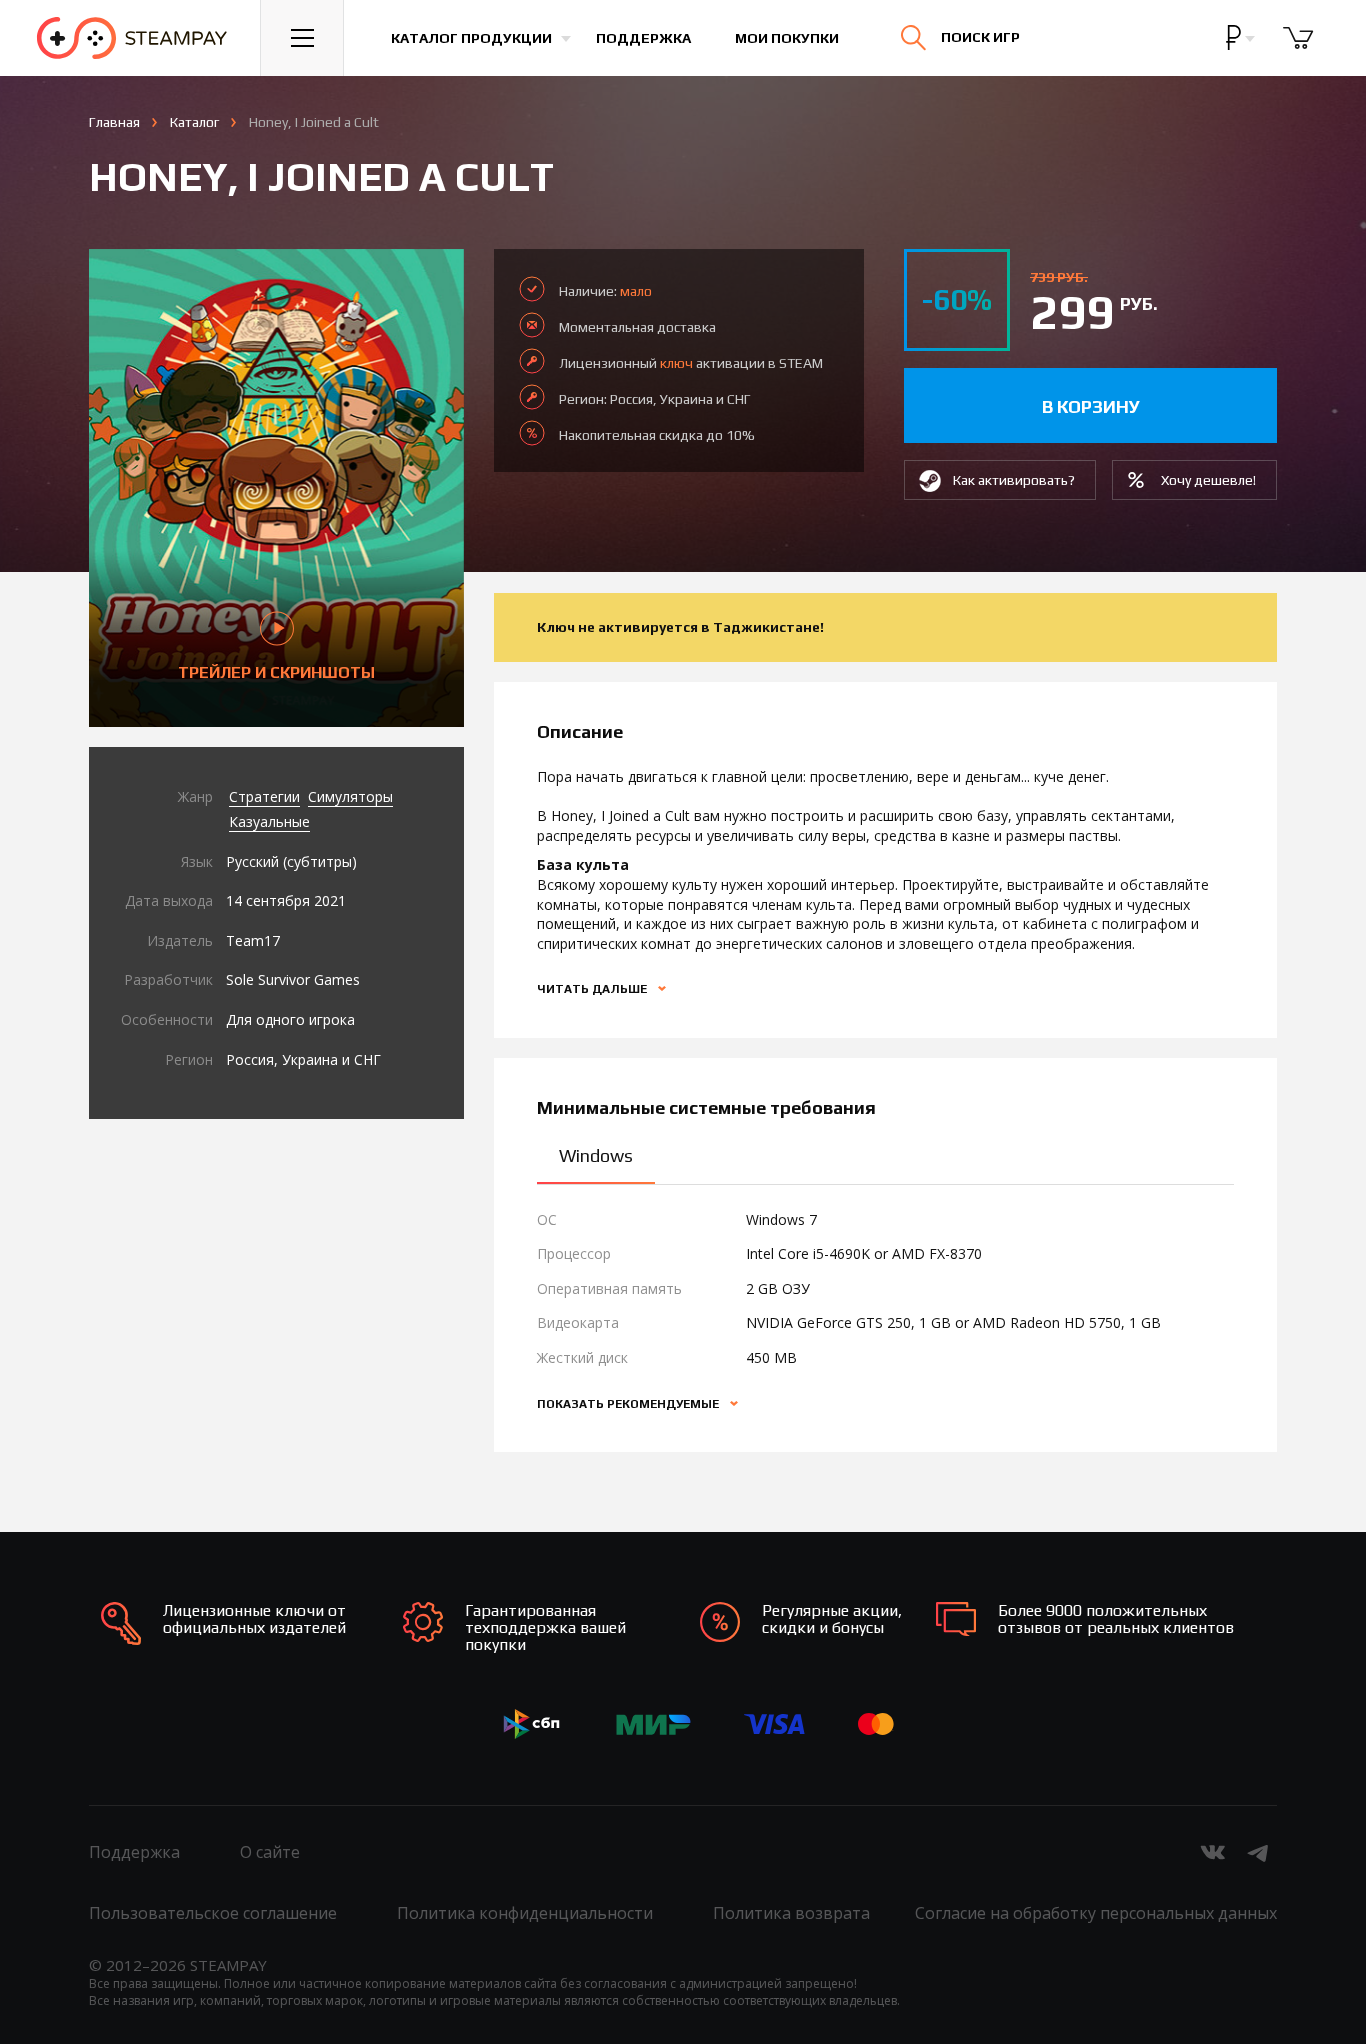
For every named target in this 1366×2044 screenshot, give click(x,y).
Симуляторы (350, 796)
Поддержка (643, 38)
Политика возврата (791, 1913)
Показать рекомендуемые (629, 1404)
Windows (596, 1155)
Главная (114, 122)
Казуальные (269, 821)
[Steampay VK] (1213, 1852)
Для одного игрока (290, 1019)
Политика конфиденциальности (525, 1913)
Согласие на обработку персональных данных (1096, 1913)
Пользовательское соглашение (213, 1913)
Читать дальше (593, 989)
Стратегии (264, 796)
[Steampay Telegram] (1259, 1852)
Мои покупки (787, 38)
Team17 (253, 940)
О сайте (270, 1852)
